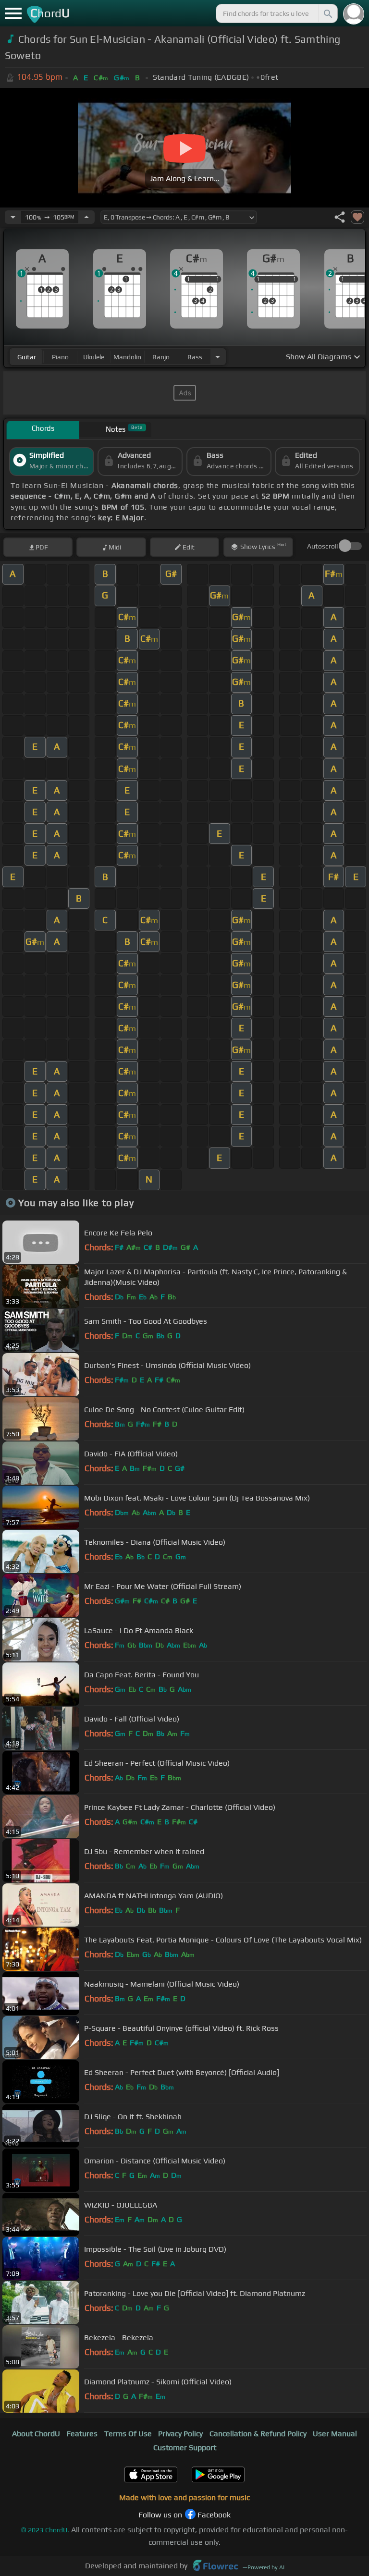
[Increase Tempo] (86, 217)
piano (60, 357)
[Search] (327, 13)
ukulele (94, 357)
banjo (161, 357)
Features (82, 2434)
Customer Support (185, 2448)
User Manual (335, 2434)
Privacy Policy (180, 2434)
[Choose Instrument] (218, 357)
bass (195, 357)
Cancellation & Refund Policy (258, 2434)
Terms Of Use (128, 2434)
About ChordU (36, 2434)
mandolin (127, 357)
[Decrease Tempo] (13, 217)
